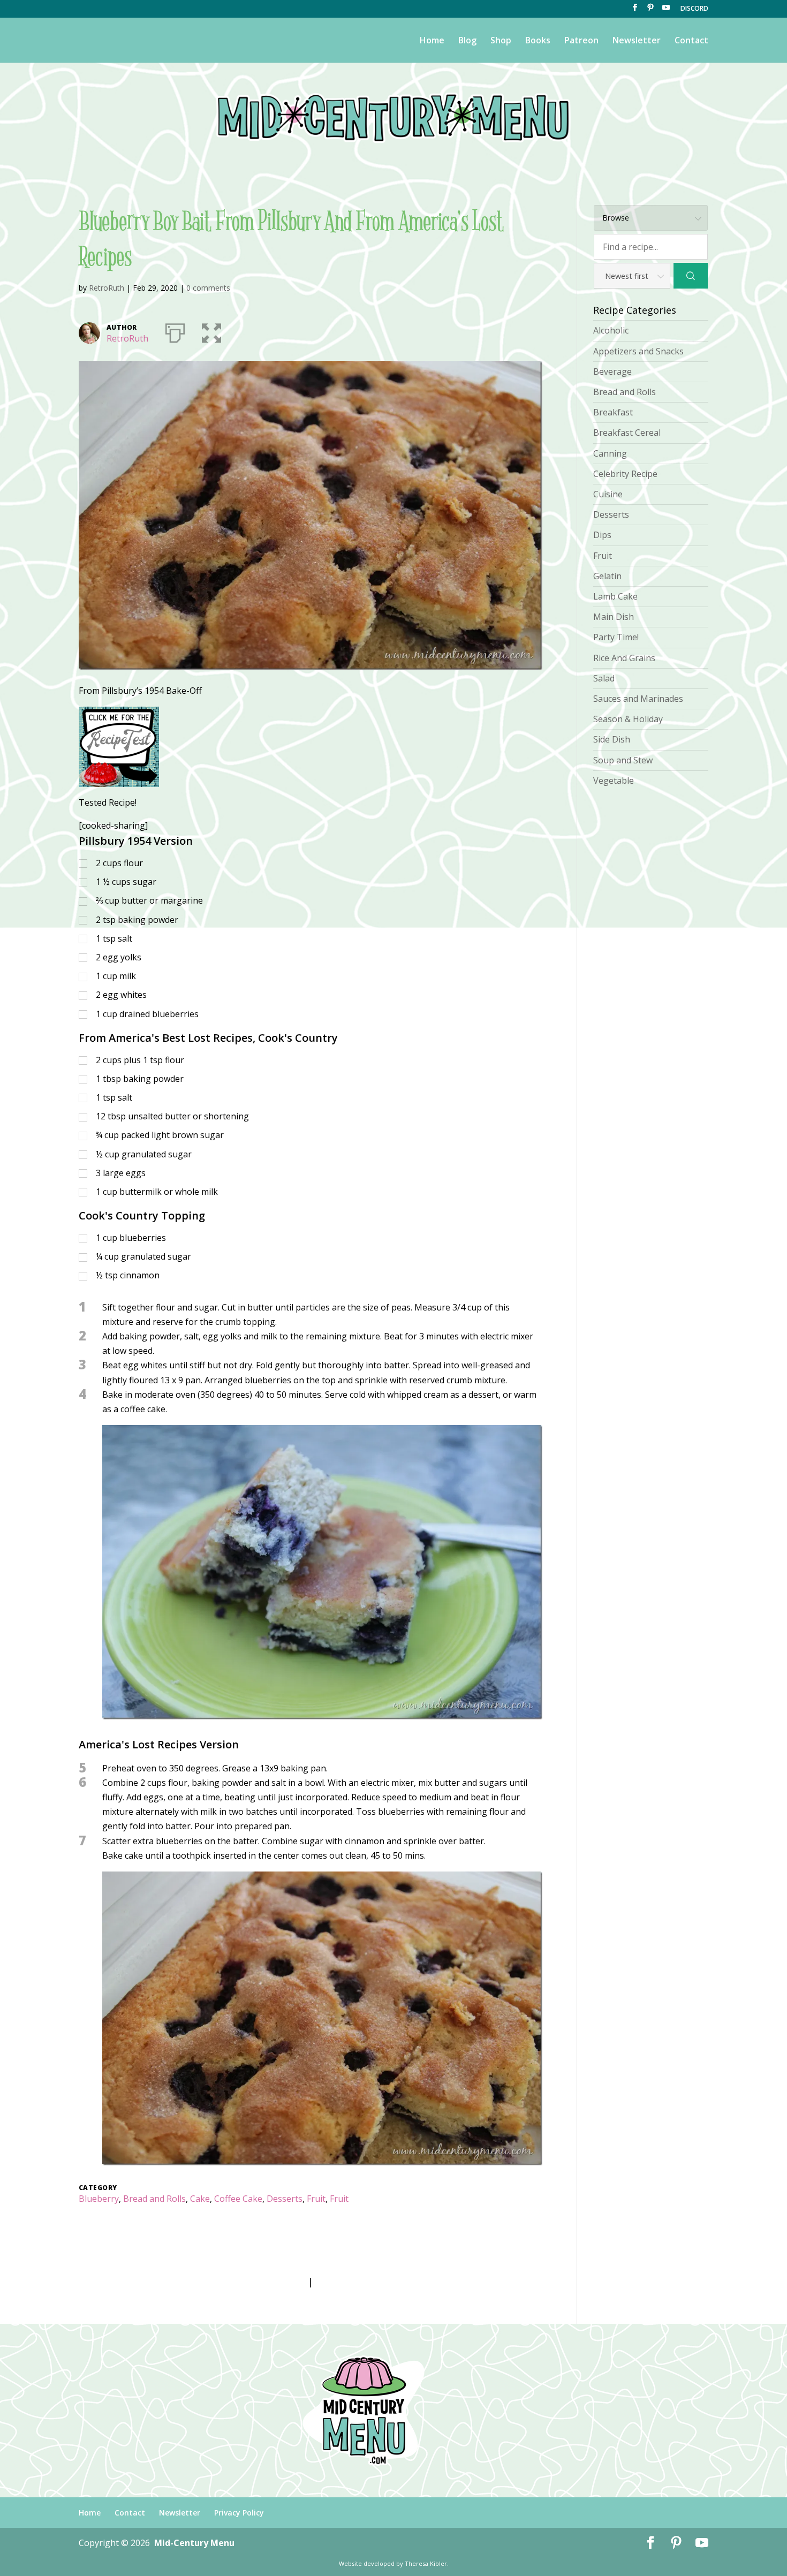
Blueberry (99, 2199)
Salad (604, 678)
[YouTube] (666, 11)
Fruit (316, 2199)
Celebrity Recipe (625, 474)
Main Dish (614, 617)
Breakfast (613, 412)
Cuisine (608, 494)
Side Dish (612, 739)
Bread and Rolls (154, 2199)
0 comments (208, 288)
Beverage (612, 372)
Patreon (581, 41)
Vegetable (614, 781)
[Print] (175, 331)
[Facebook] (635, 11)
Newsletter (637, 41)
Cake (200, 2199)
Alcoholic (611, 330)
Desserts (285, 2199)
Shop (501, 41)
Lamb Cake (615, 596)
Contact (691, 41)
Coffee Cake (238, 2199)
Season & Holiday (628, 719)
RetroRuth (107, 288)
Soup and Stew (623, 760)
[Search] (691, 276)
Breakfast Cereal (627, 433)
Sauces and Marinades (638, 699)
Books (538, 41)
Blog (467, 41)
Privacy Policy (239, 2513)
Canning (610, 453)
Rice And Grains (624, 658)
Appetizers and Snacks (638, 351)
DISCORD (694, 9)
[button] (211, 331)
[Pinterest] (650, 11)
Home (432, 41)
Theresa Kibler (426, 2563)
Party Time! (616, 637)
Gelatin (607, 576)
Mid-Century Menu (194, 2543)
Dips (602, 535)
